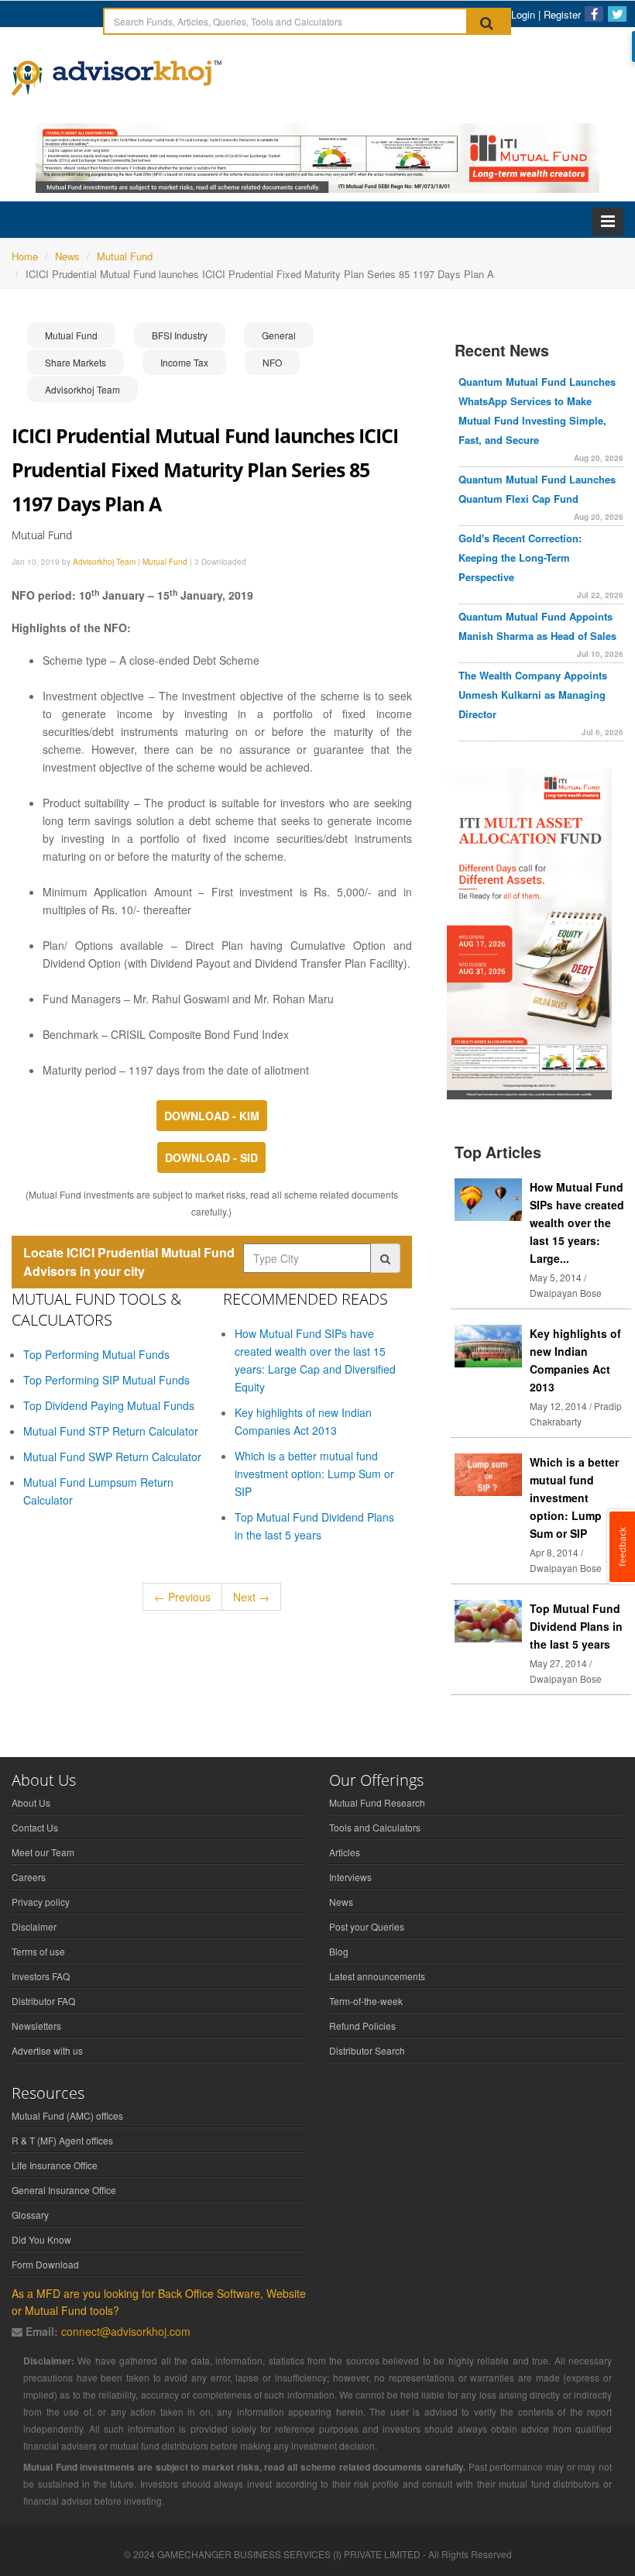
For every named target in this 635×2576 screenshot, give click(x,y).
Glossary (30, 2215)
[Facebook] (594, 14)
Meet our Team (43, 1852)
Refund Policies (362, 2026)
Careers (29, 1877)
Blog (339, 1951)
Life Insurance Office (55, 2165)
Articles (345, 1852)
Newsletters (36, 2026)
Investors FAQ (41, 1976)
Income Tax (184, 362)
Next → (251, 1597)
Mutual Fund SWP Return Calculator (112, 1457)
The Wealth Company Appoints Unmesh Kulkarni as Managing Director (533, 695)
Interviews (350, 1877)
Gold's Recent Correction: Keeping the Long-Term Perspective (520, 557)
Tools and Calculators (375, 1827)
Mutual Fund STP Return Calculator (111, 1431)
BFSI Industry (180, 335)
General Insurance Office (64, 2190)
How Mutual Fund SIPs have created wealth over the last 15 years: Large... (577, 1223)
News (341, 1902)
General (279, 335)
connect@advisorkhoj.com (126, 2331)
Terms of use (38, 1951)
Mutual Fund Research (377, 1802)
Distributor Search (367, 2050)
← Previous (182, 1597)
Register (562, 14)
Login (523, 14)
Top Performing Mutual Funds (96, 1354)
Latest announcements (377, 1976)
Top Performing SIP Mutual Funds (106, 1380)
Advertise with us (47, 2050)
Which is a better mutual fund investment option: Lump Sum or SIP (314, 1474)
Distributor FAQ (43, 2001)
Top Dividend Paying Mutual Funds (109, 1405)
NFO (272, 362)
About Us (31, 1802)
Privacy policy (41, 1902)
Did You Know (41, 2239)
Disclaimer (34, 1926)
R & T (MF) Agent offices (62, 2140)
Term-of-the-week (366, 2001)
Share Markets (76, 362)
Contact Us (35, 1827)
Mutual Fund (71, 335)
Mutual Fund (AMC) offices (67, 2115)
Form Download (45, 2264)
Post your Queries (367, 1926)
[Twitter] (617, 14)
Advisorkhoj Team (82, 389)
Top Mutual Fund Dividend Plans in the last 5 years (576, 1626)
